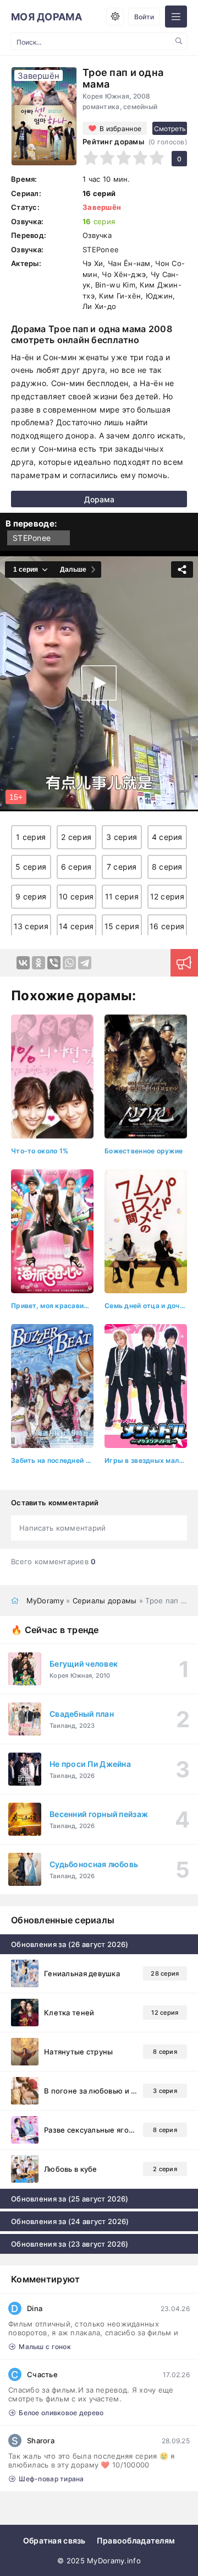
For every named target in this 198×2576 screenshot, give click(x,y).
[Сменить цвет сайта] (115, 17)
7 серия (122, 867)
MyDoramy (45, 1601)
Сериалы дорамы (105, 1601)
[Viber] (54, 963)
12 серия (167, 896)
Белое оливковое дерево (61, 2413)
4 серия (167, 837)
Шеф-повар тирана (51, 2479)
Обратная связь (54, 2540)
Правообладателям (136, 2540)
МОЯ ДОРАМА (46, 17)
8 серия (167, 867)
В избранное (120, 129)
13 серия (31, 926)
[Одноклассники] (38, 963)
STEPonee (32, 538)
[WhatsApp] (69, 963)
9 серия (31, 896)
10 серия (76, 896)
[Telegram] (85, 963)
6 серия (76, 867)
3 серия (122, 837)
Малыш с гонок (45, 2347)
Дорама (99, 499)
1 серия (31, 837)
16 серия (167, 926)
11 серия (122, 896)
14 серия (76, 926)
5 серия (31, 867)
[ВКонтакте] (23, 963)
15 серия (122, 926)
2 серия (76, 837)
